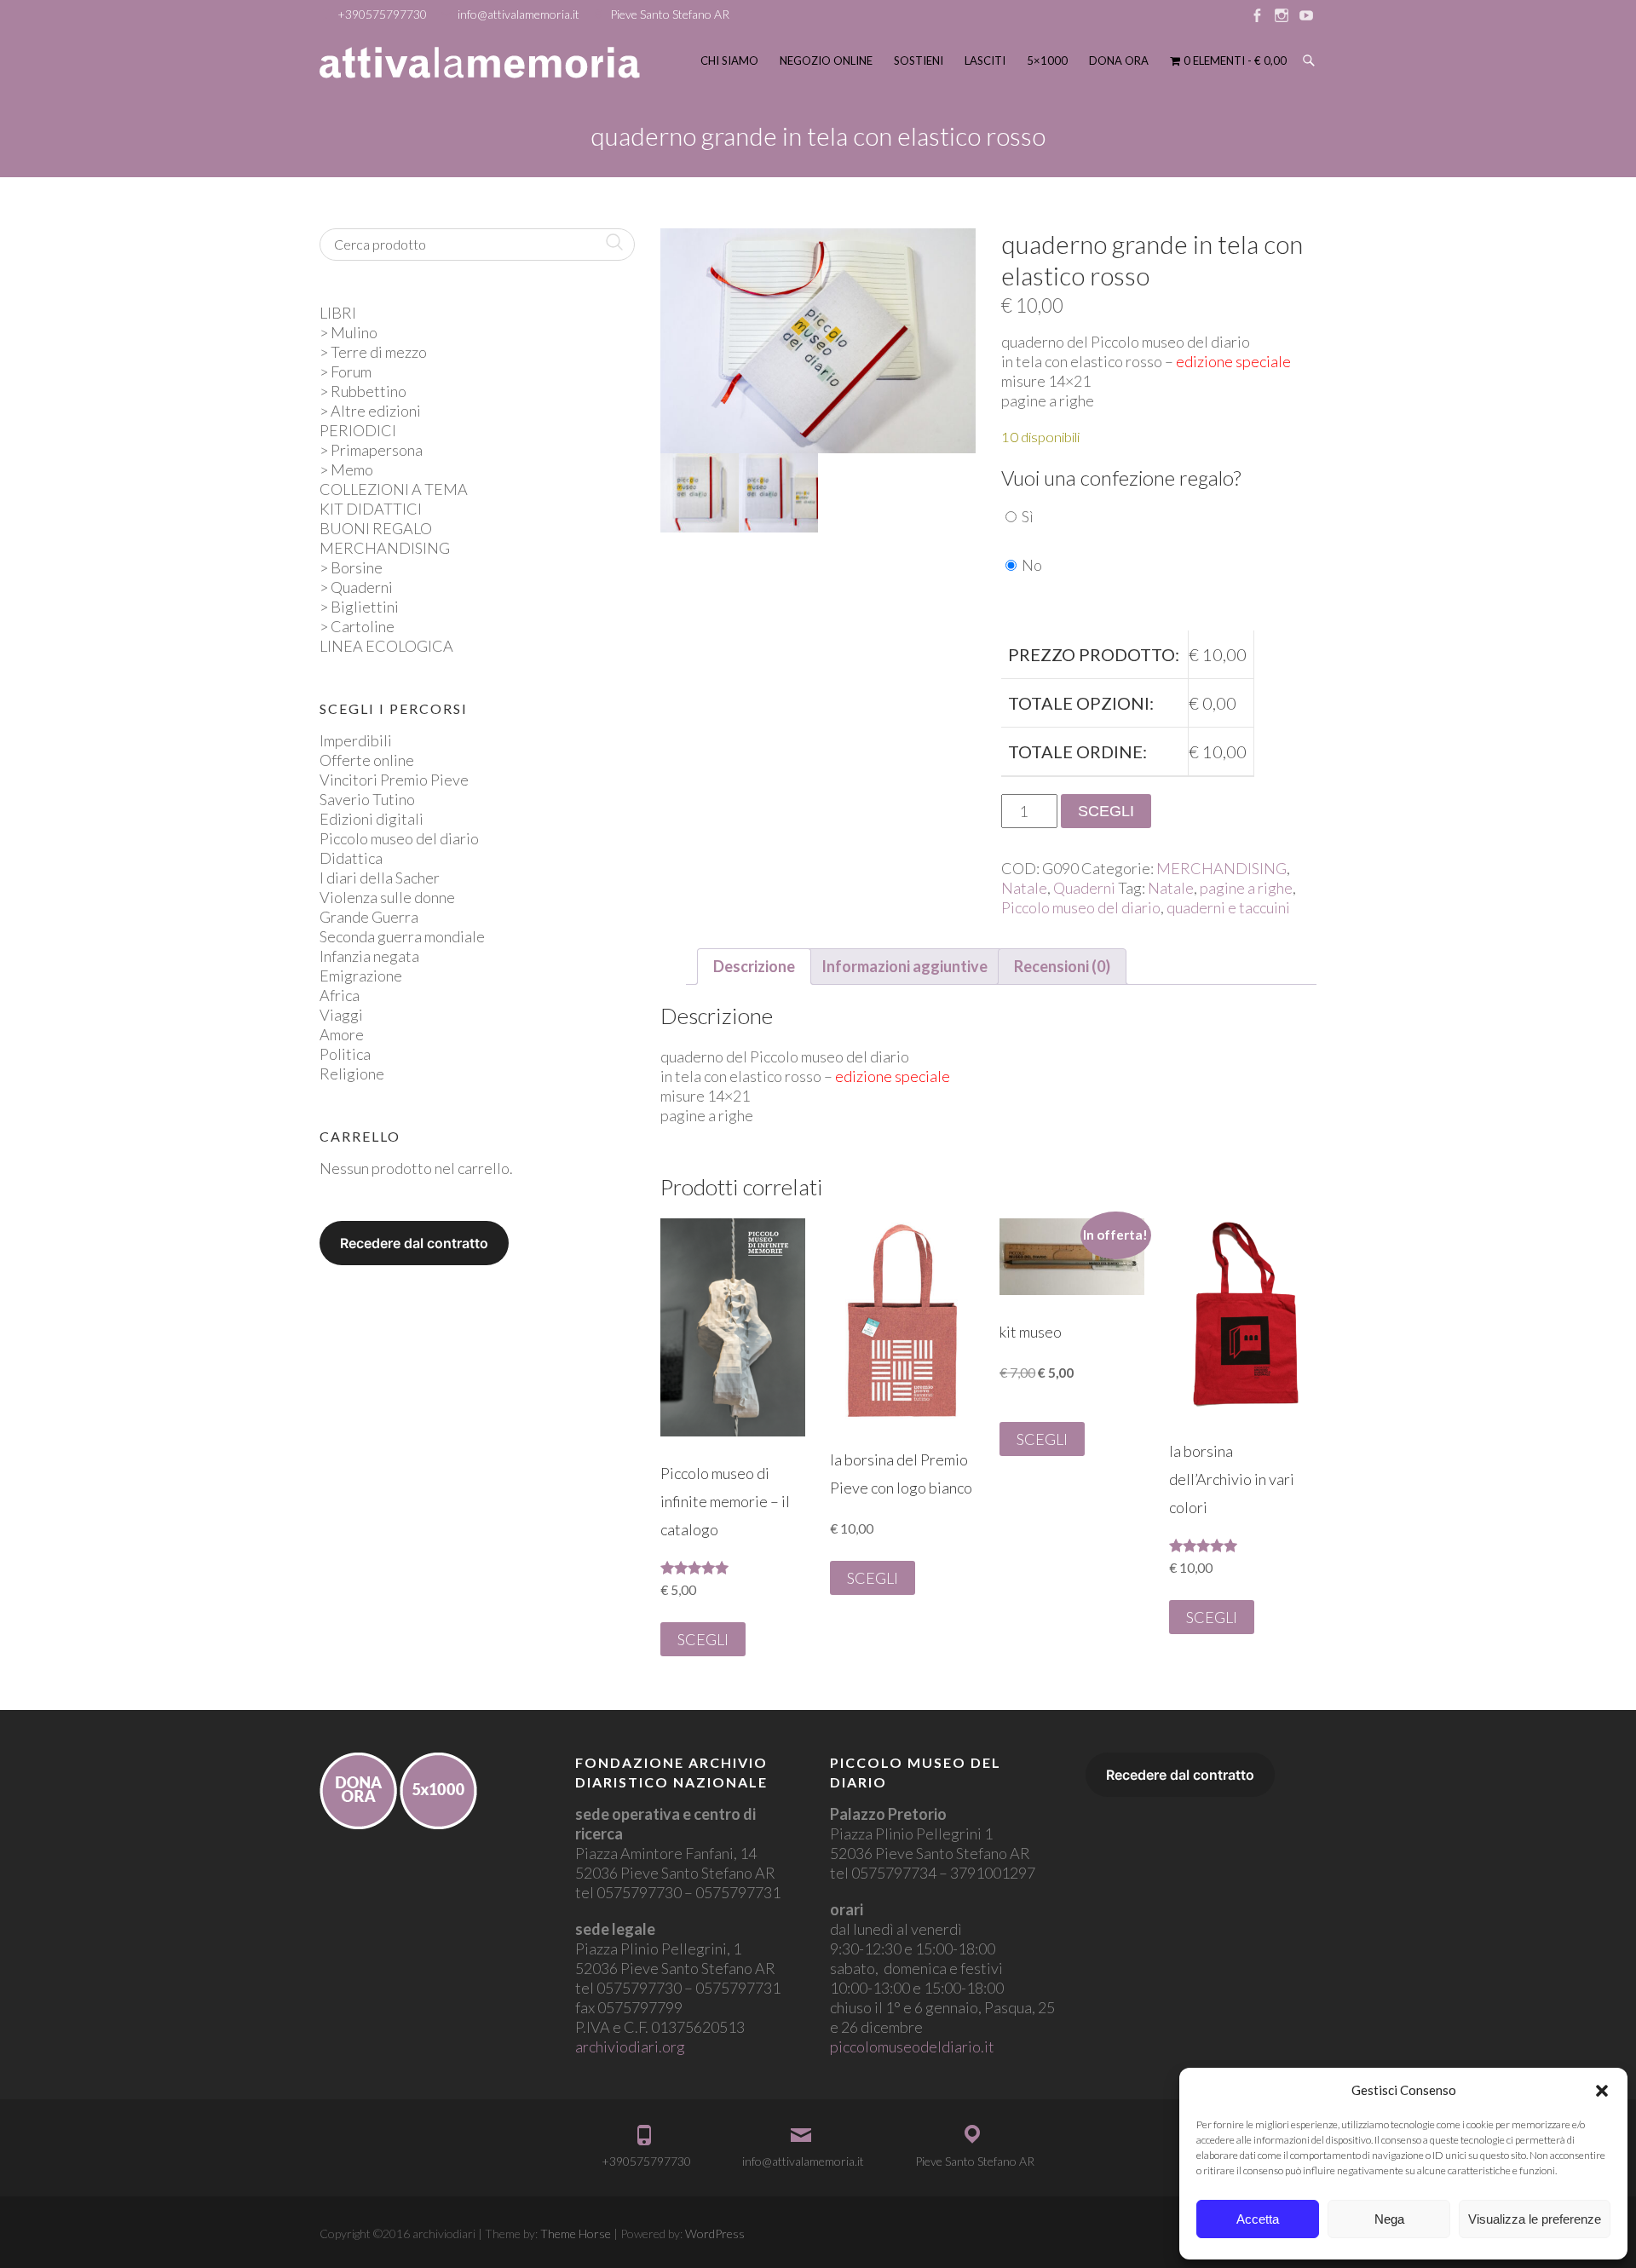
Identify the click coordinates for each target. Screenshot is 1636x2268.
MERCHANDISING (1221, 868)
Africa (340, 995)
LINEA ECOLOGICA (386, 646)
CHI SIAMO (729, 60)
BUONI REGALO (376, 528)
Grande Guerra (369, 917)
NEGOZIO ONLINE (826, 60)
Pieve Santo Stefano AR (670, 14)
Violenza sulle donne (387, 897)
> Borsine (351, 567)
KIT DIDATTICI (371, 509)
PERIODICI (358, 430)
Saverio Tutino (367, 799)
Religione (352, 1074)
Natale (1024, 888)
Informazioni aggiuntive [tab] (904, 966)
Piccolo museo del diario (1081, 907)
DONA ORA (1119, 60)
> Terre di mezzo (373, 352)
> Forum (346, 371)
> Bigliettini (359, 607)
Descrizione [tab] (754, 966)
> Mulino (349, 332)
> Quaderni (356, 587)
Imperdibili (356, 740)
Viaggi (341, 1015)
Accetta (1258, 2219)
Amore (342, 1034)
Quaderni (1084, 888)
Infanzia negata (369, 956)
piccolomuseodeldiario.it (912, 2046)
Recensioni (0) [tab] (1062, 966)
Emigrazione (361, 976)
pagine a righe (1246, 888)
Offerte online (367, 760)
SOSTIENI (919, 60)
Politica (345, 1054)
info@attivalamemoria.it (518, 14)
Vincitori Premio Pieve (394, 780)
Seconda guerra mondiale (402, 936)
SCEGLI (1106, 811)
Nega (1389, 2219)
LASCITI (985, 60)
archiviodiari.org (630, 2046)
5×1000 (1047, 60)
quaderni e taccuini (1228, 907)
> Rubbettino (363, 391)
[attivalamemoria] (480, 63)
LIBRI (338, 313)
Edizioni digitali (372, 819)
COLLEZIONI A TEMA (394, 489)
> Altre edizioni (370, 411)
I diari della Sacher (380, 878)
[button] (1602, 2091)
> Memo (346, 469)
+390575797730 (382, 14)
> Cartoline (357, 626)
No (1032, 565)
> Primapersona (371, 450)
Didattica (351, 858)
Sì (1028, 516)
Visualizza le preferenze (1535, 2219)
